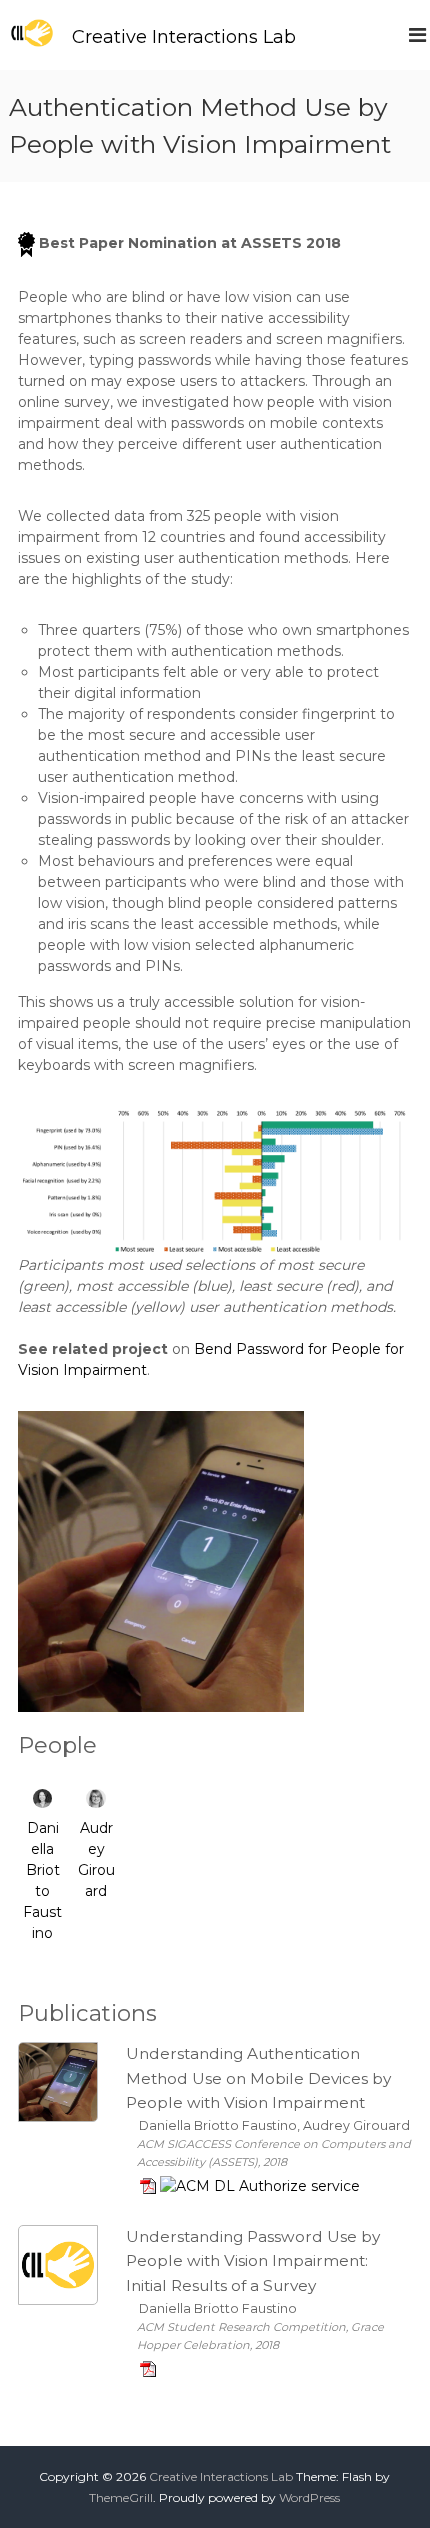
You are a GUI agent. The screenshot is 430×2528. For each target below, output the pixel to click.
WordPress (309, 2497)
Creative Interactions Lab (184, 37)
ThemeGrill (121, 2497)
